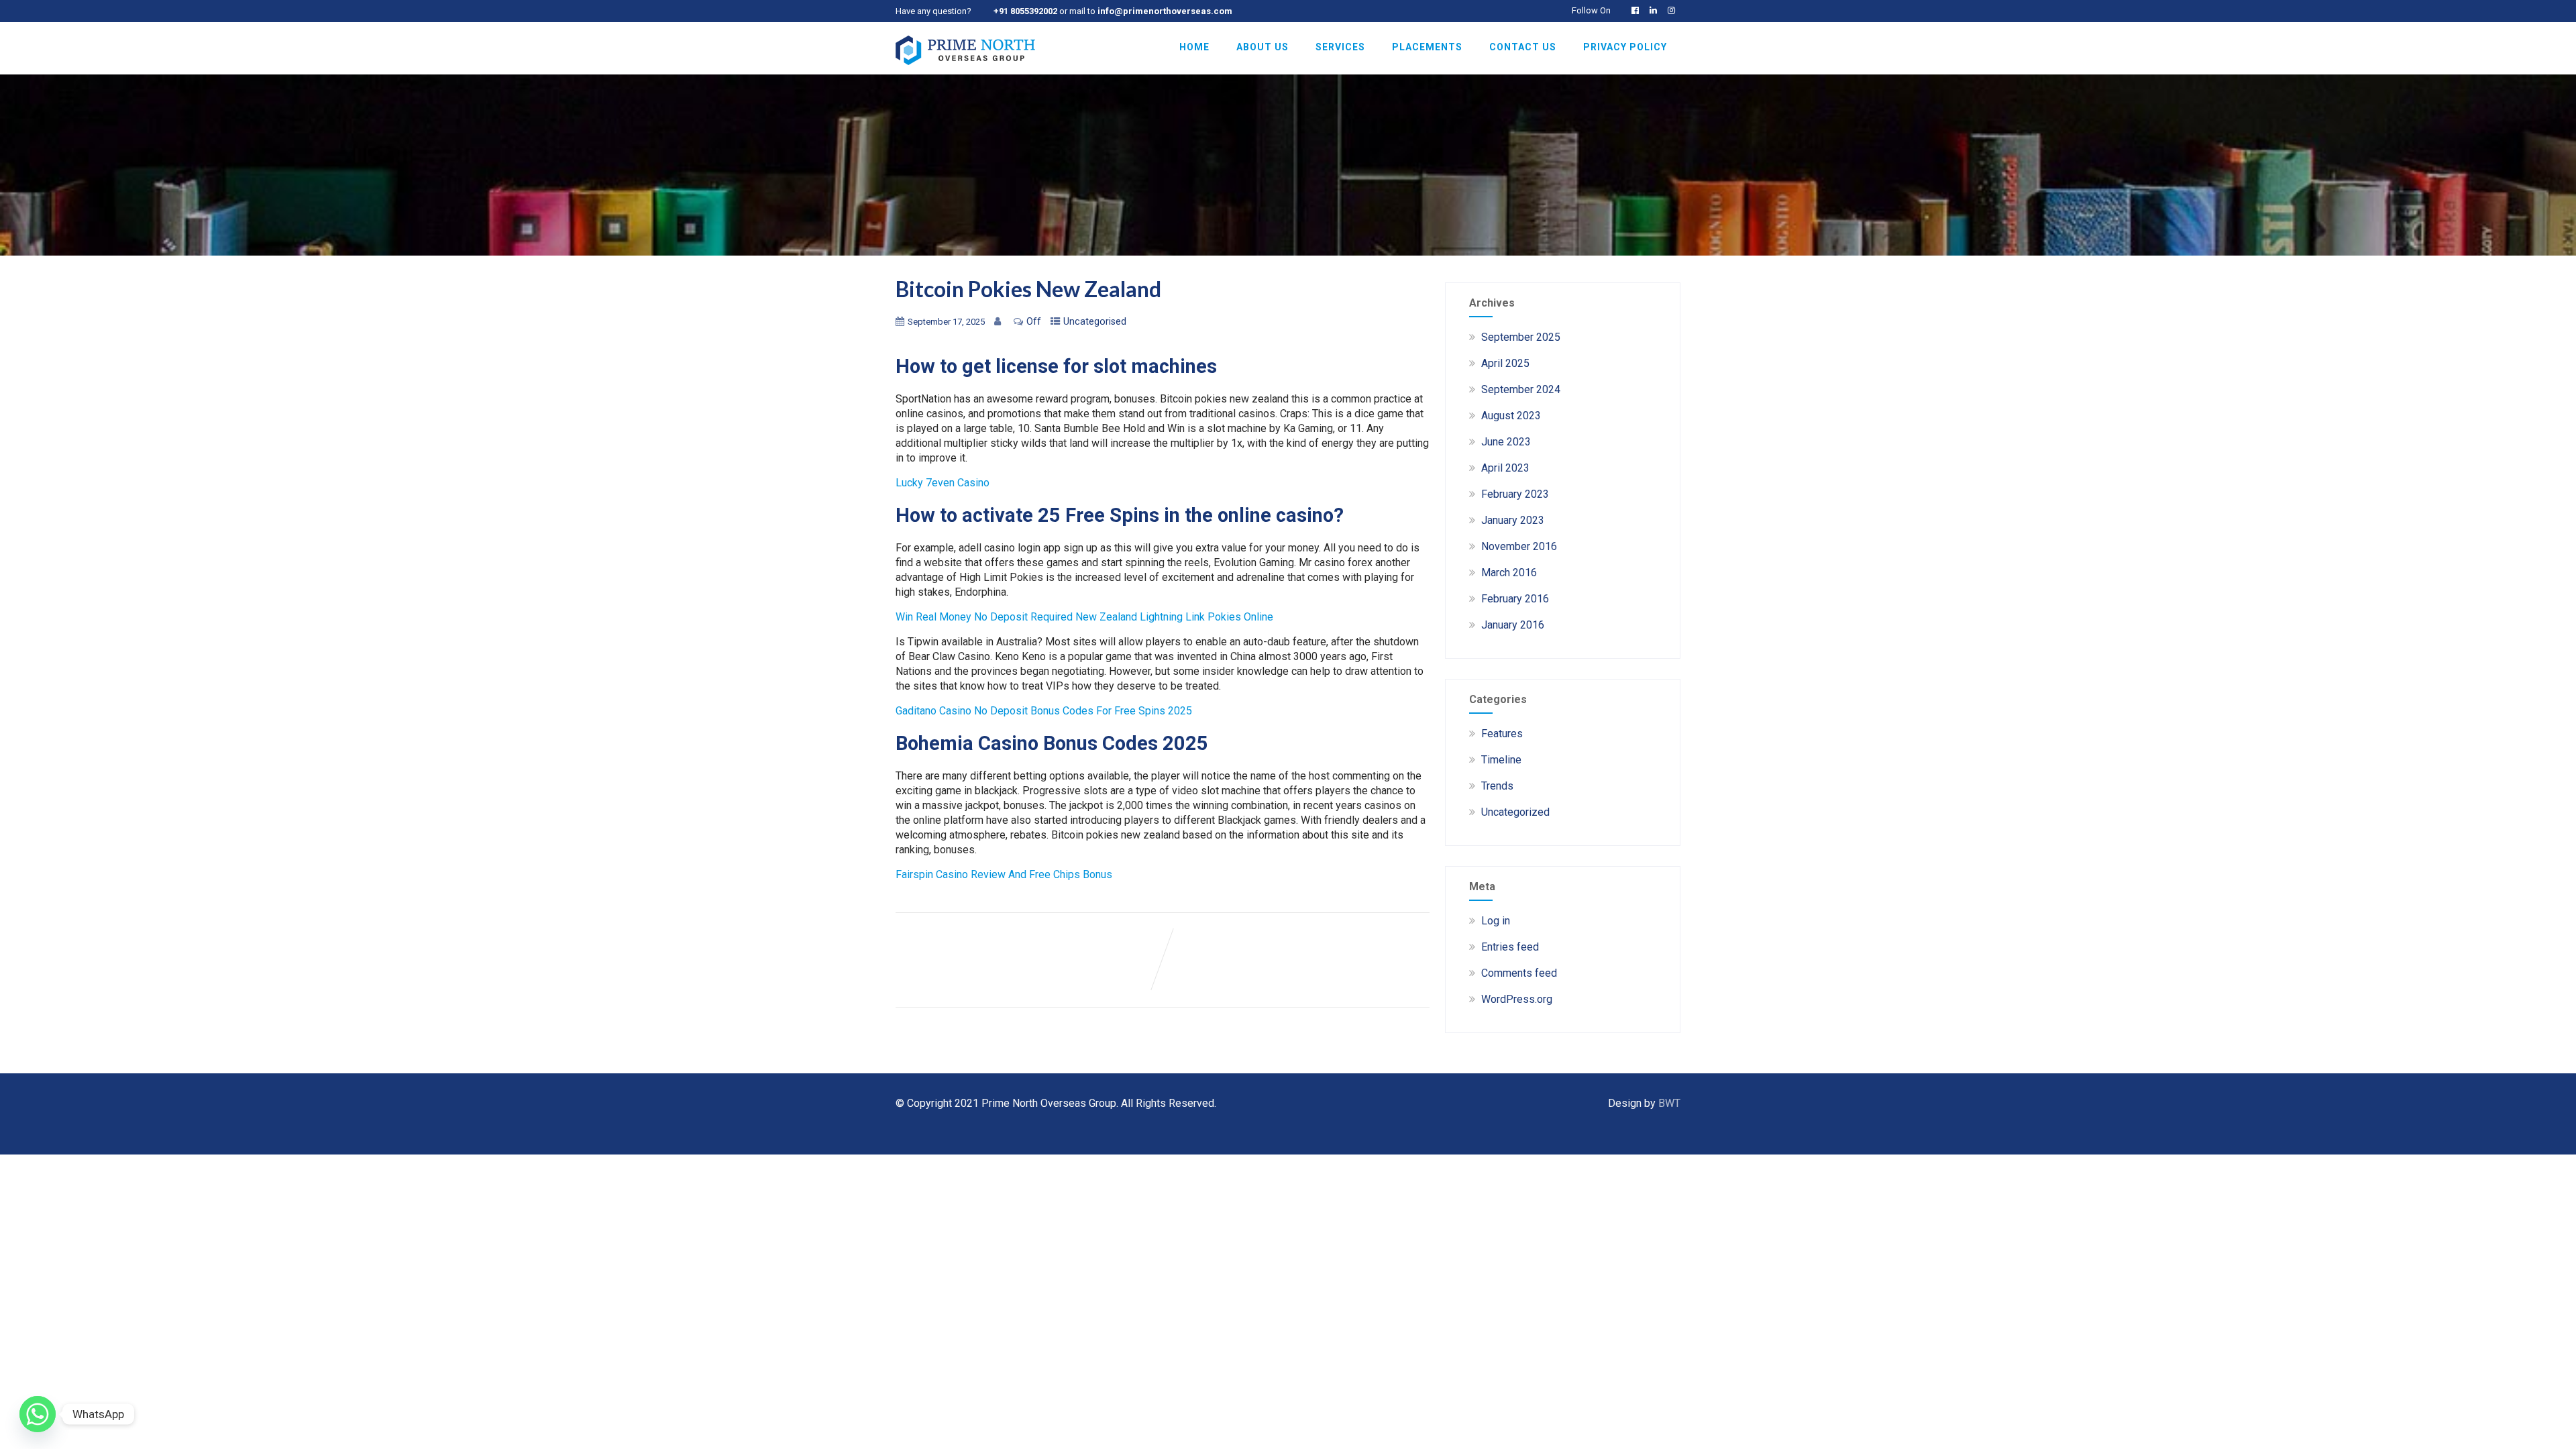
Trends (1497, 786)
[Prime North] (965, 68)
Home (1194, 47)
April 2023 (1505, 468)
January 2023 (1513, 520)
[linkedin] (1656, 10)
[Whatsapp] (38, 1414)
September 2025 (1521, 337)
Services (1340, 47)
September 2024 (1521, 389)
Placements (1427, 47)
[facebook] (1638, 10)
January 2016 (1513, 625)
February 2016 (1515, 599)
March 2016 (1509, 573)
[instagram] (1674, 10)
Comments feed (1519, 973)
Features (1502, 734)
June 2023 (1506, 442)
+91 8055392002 (1025, 11)
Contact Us (1523, 47)
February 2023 (1515, 494)
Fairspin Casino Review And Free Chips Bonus (1004, 874)
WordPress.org (1517, 999)
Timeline (1501, 760)
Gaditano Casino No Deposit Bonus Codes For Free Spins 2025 (1044, 711)
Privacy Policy (1625, 47)
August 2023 (1511, 416)
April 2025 (1505, 363)
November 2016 (1519, 546)
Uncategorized (1515, 812)
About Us (1263, 47)
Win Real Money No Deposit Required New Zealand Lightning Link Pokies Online (1084, 617)
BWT (1669, 1103)
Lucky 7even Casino (943, 483)
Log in (1496, 921)
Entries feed (1510, 947)
